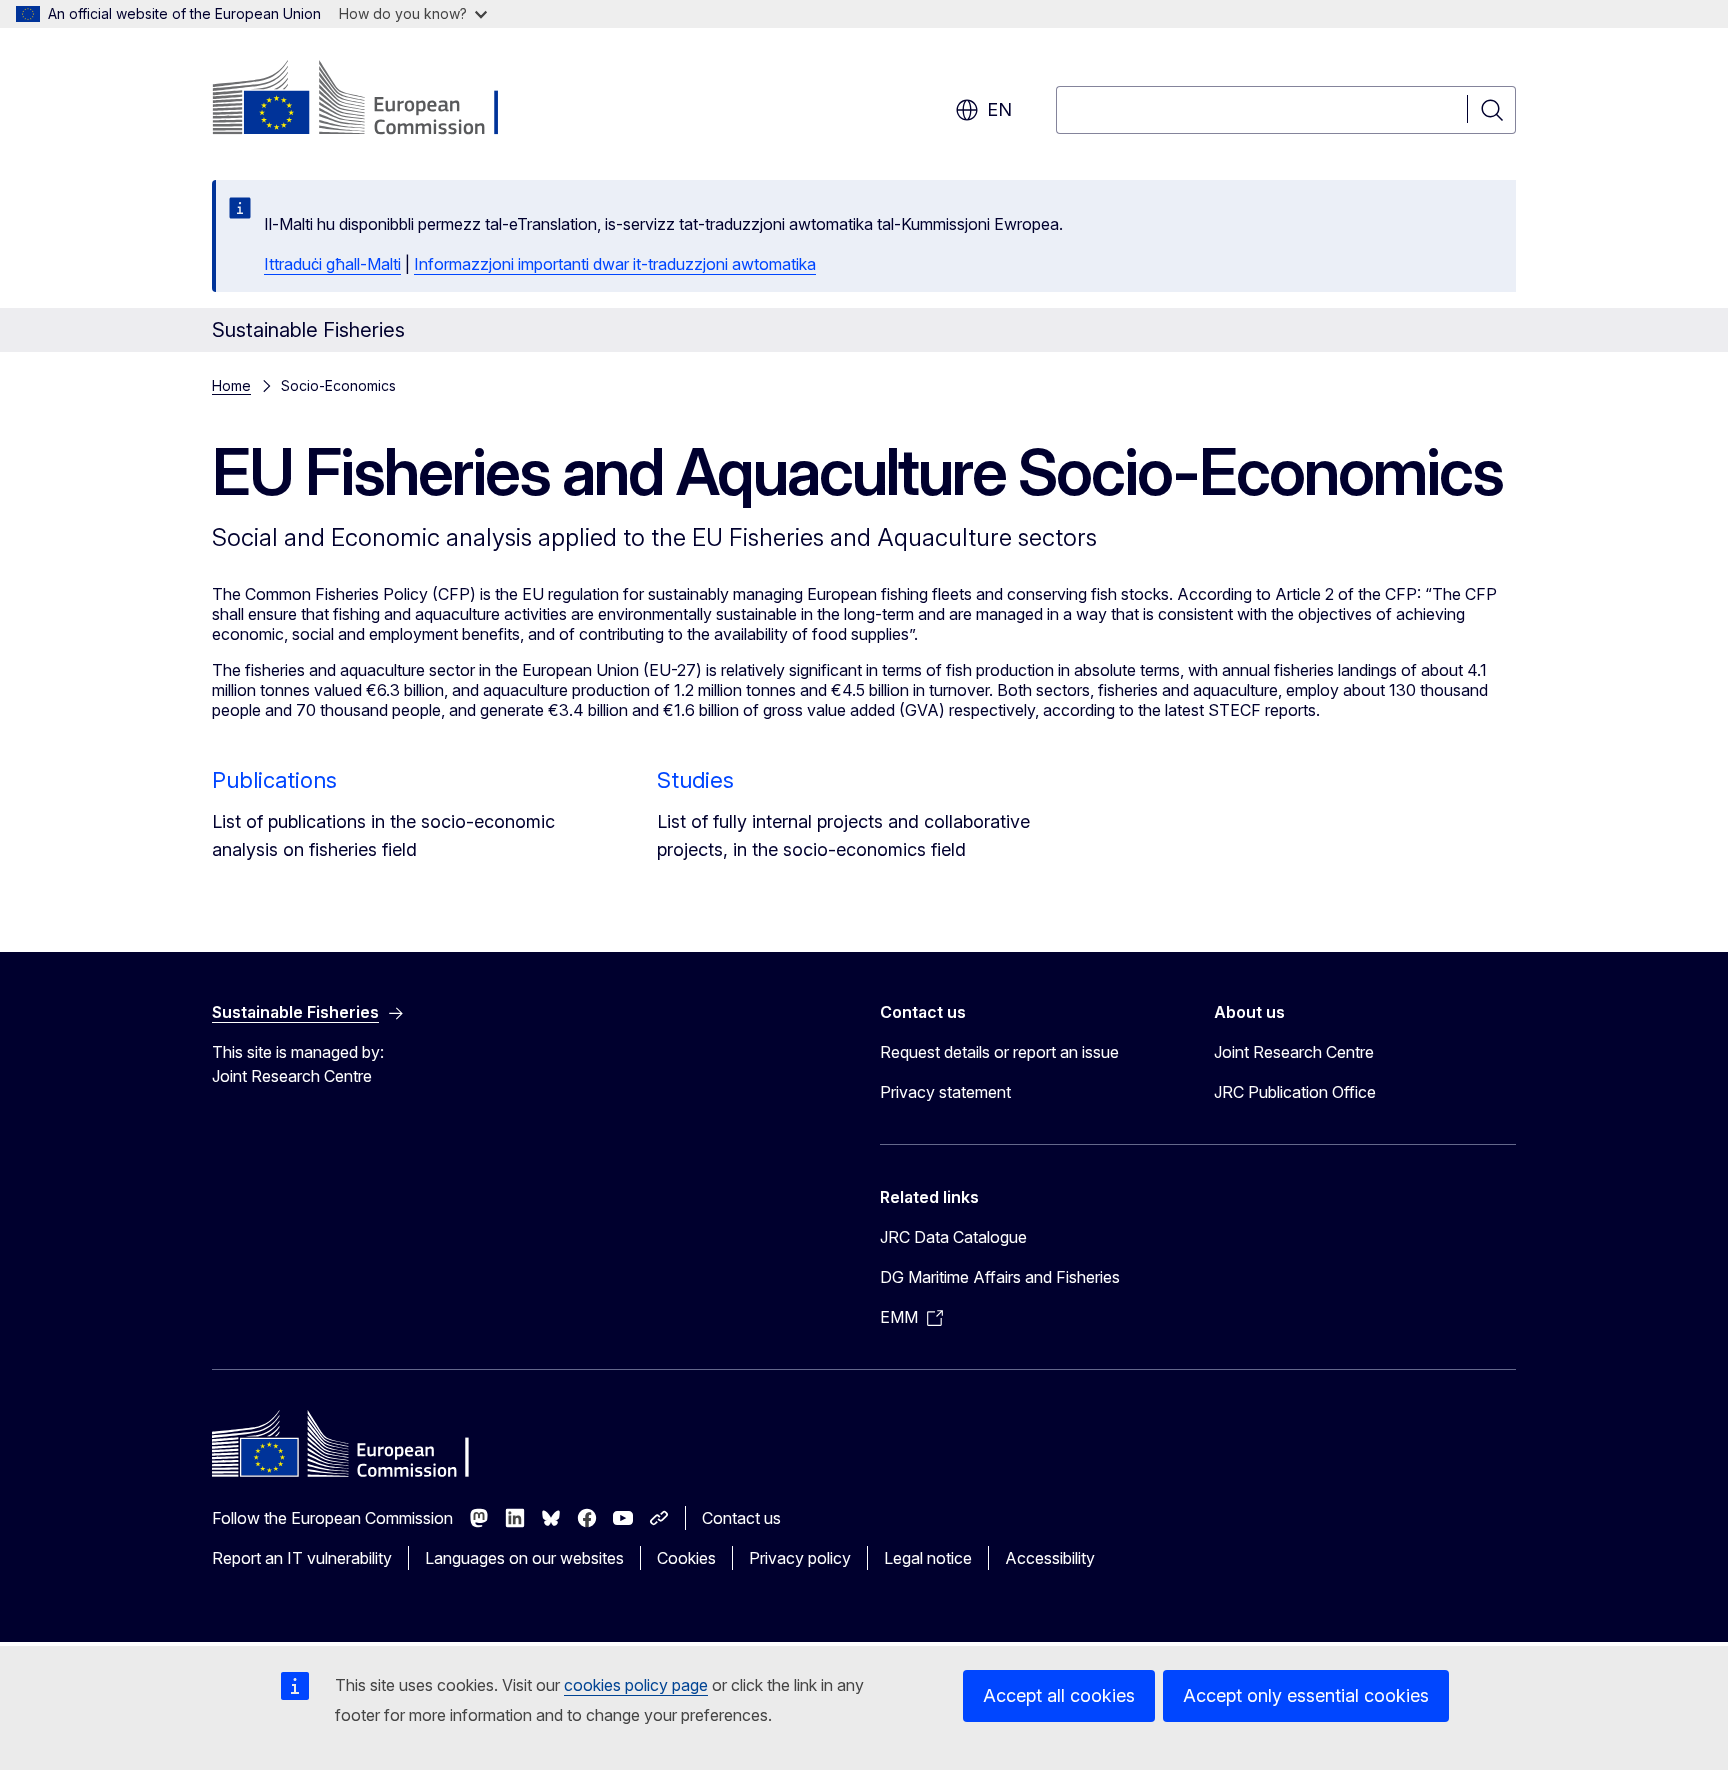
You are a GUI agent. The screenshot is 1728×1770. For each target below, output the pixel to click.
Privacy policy (800, 1558)
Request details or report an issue (999, 1052)
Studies (695, 780)
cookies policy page (636, 1685)
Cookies (686, 1558)
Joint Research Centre (1294, 1052)
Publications (274, 780)
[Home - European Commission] (373, 100)
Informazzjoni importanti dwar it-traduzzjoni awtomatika (615, 264)
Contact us (741, 1518)
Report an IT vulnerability (302, 1558)
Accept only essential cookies (1306, 1695)
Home (231, 385)
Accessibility (1050, 1558)
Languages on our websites (524, 1558)
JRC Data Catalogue (953, 1237)
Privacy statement (945, 1092)
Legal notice (928, 1558)
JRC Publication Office (1295, 1092)
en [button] (999, 109)
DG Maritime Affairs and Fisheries (1000, 1277)
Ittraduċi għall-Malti (332, 264)
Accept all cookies (1059, 1695)
